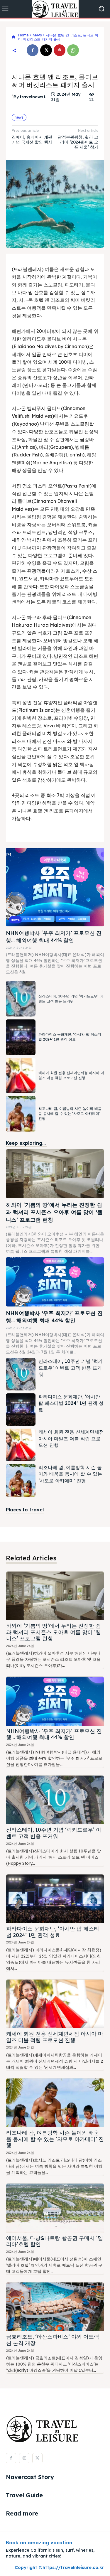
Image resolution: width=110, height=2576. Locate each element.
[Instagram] (24, 2458)
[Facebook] (33, 50)
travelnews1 (33, 97)
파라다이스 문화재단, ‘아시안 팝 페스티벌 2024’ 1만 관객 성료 (70, 1037)
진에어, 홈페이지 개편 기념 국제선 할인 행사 (32, 140)
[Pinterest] (60, 50)
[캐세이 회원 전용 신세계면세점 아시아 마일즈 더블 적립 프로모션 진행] (21, 1076)
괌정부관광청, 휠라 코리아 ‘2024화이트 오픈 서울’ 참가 (78, 142)
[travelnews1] (13, 97)
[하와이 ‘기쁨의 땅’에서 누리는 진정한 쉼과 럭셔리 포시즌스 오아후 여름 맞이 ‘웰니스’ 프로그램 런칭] (55, 1174)
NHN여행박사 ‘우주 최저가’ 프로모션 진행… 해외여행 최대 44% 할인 (54, 1734)
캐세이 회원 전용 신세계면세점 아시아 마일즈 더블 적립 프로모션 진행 (71, 1438)
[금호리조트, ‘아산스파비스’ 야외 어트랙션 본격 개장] (55, 2307)
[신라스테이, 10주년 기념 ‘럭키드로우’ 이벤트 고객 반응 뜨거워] (21, 999)
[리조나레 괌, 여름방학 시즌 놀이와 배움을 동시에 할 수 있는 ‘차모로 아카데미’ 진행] (21, 1114)
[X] (46, 50)
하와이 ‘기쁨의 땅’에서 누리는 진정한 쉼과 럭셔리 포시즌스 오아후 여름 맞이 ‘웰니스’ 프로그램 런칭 (54, 1212)
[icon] (13, 37)
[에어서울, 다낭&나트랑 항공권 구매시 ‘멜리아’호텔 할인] (55, 2208)
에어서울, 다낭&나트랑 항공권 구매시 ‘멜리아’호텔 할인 (55, 2241)
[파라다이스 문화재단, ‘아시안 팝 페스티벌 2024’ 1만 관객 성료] (21, 1037)
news (37, 35)
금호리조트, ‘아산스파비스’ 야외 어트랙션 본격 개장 (53, 2340)
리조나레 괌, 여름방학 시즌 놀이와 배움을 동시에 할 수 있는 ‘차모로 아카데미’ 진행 (70, 1113)
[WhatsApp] (73, 50)
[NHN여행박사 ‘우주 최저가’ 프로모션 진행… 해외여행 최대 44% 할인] (55, 887)
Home (23, 35)
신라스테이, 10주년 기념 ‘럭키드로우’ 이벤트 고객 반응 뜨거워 (71, 1368)
